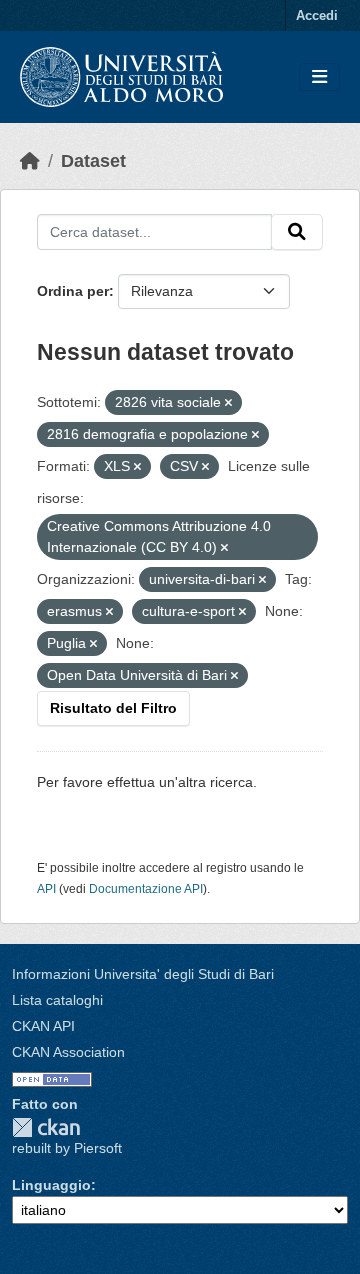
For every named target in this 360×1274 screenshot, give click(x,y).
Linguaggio (51, 1185)
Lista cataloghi (57, 1000)
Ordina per (73, 291)
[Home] (30, 161)
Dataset (93, 161)
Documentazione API (146, 889)
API (46, 889)
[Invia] (297, 232)
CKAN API (43, 1026)
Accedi (317, 15)
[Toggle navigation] (319, 77)
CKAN (46, 1127)
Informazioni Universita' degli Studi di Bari (143, 974)
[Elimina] (228, 403)
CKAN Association (68, 1052)
